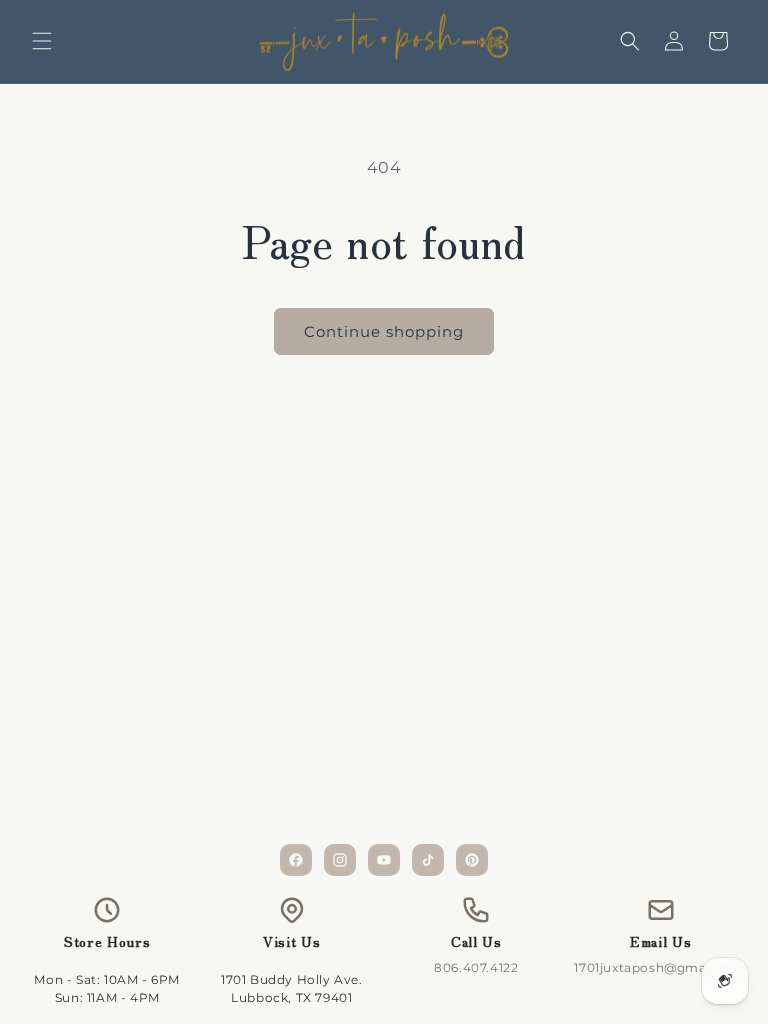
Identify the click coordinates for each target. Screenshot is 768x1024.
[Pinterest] (472, 860)
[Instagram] (340, 860)
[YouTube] (384, 860)
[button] (42, 41)
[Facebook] (296, 860)
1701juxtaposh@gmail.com (660, 967)
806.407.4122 (476, 967)
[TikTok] (428, 860)
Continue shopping (384, 331)
